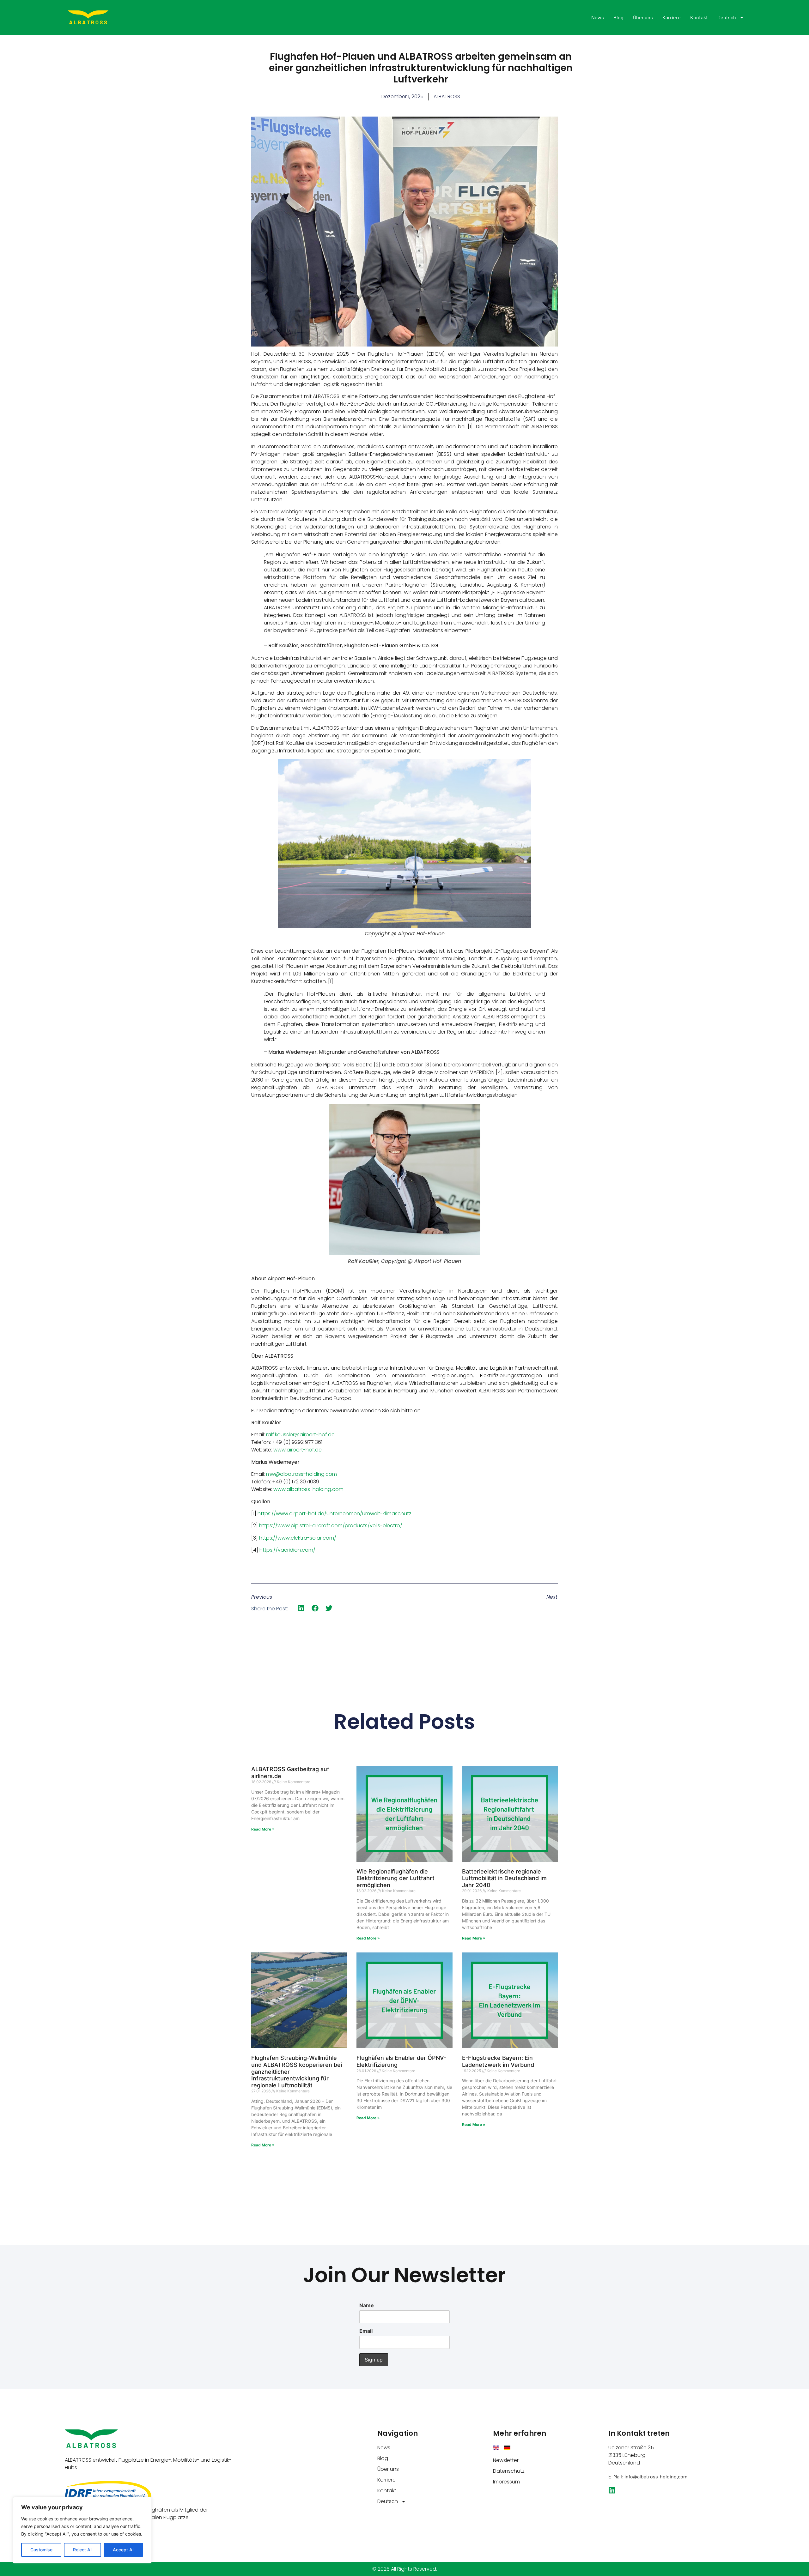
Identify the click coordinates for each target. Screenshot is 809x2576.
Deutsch (727, 17)
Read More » (263, 1829)
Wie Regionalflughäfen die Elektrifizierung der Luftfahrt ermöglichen (395, 1878)
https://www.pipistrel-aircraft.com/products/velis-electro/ (331, 1526)
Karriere (672, 17)
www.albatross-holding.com (308, 1489)
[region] (82, 2530)
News (598, 17)
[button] (301, 1608)
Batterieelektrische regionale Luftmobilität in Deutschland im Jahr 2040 (504, 1878)
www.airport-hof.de (298, 1450)
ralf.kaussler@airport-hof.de (300, 1435)
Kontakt (699, 17)
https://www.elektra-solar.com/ (298, 1538)
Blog (618, 17)
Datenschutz (509, 2471)
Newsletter (506, 2460)
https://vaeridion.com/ (287, 1550)
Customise (41, 2550)
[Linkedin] (612, 2490)
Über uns (643, 17)
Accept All (124, 2550)
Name (367, 2305)
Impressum (506, 2482)
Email (366, 2331)
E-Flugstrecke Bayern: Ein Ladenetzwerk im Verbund (498, 2061)
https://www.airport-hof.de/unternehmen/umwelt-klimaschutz (335, 1514)
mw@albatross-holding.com (301, 1474)
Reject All (83, 2550)
